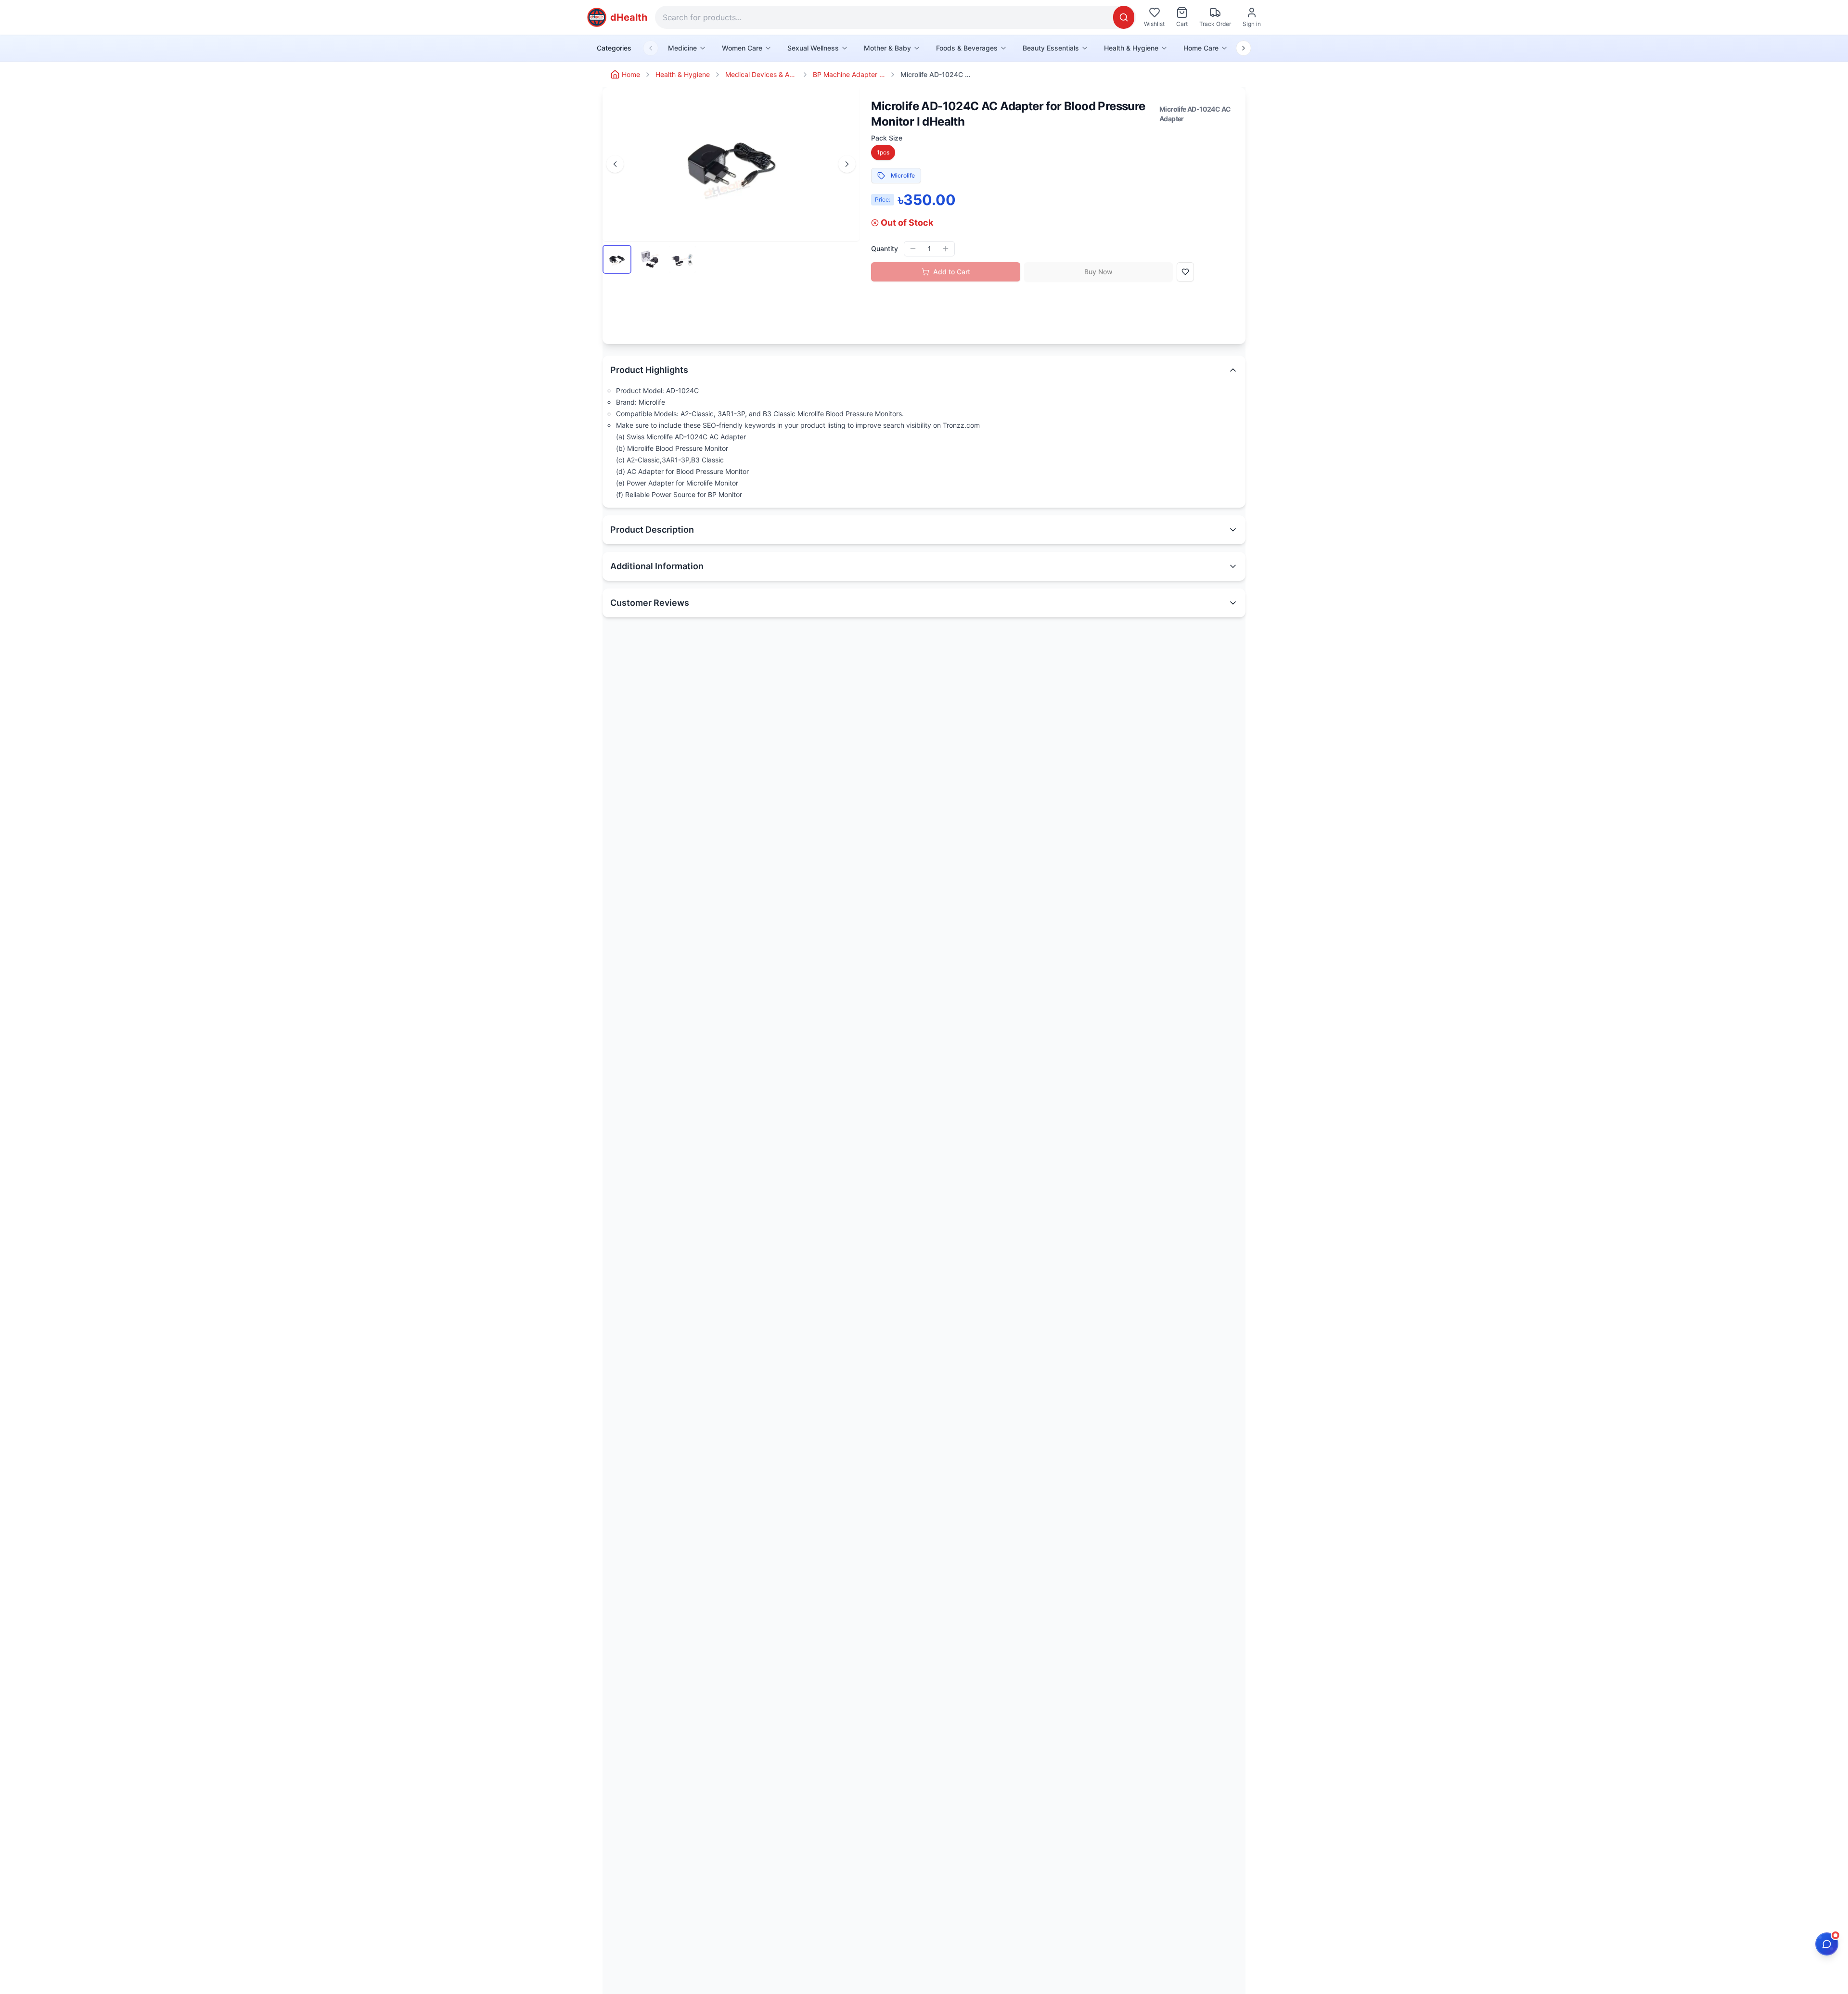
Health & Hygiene (1131, 48)
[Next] (847, 164)
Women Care (742, 48)
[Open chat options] (1827, 1944)
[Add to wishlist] (1185, 272)
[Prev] (615, 164)
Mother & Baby (887, 48)
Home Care (1201, 48)
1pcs (883, 152)
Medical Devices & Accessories (761, 74)
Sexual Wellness (813, 48)
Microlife (903, 175)
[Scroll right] (1244, 48)
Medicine (682, 48)
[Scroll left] (651, 48)
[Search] (1124, 17)
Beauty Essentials (1051, 48)
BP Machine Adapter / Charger (849, 74)
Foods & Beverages (967, 48)
